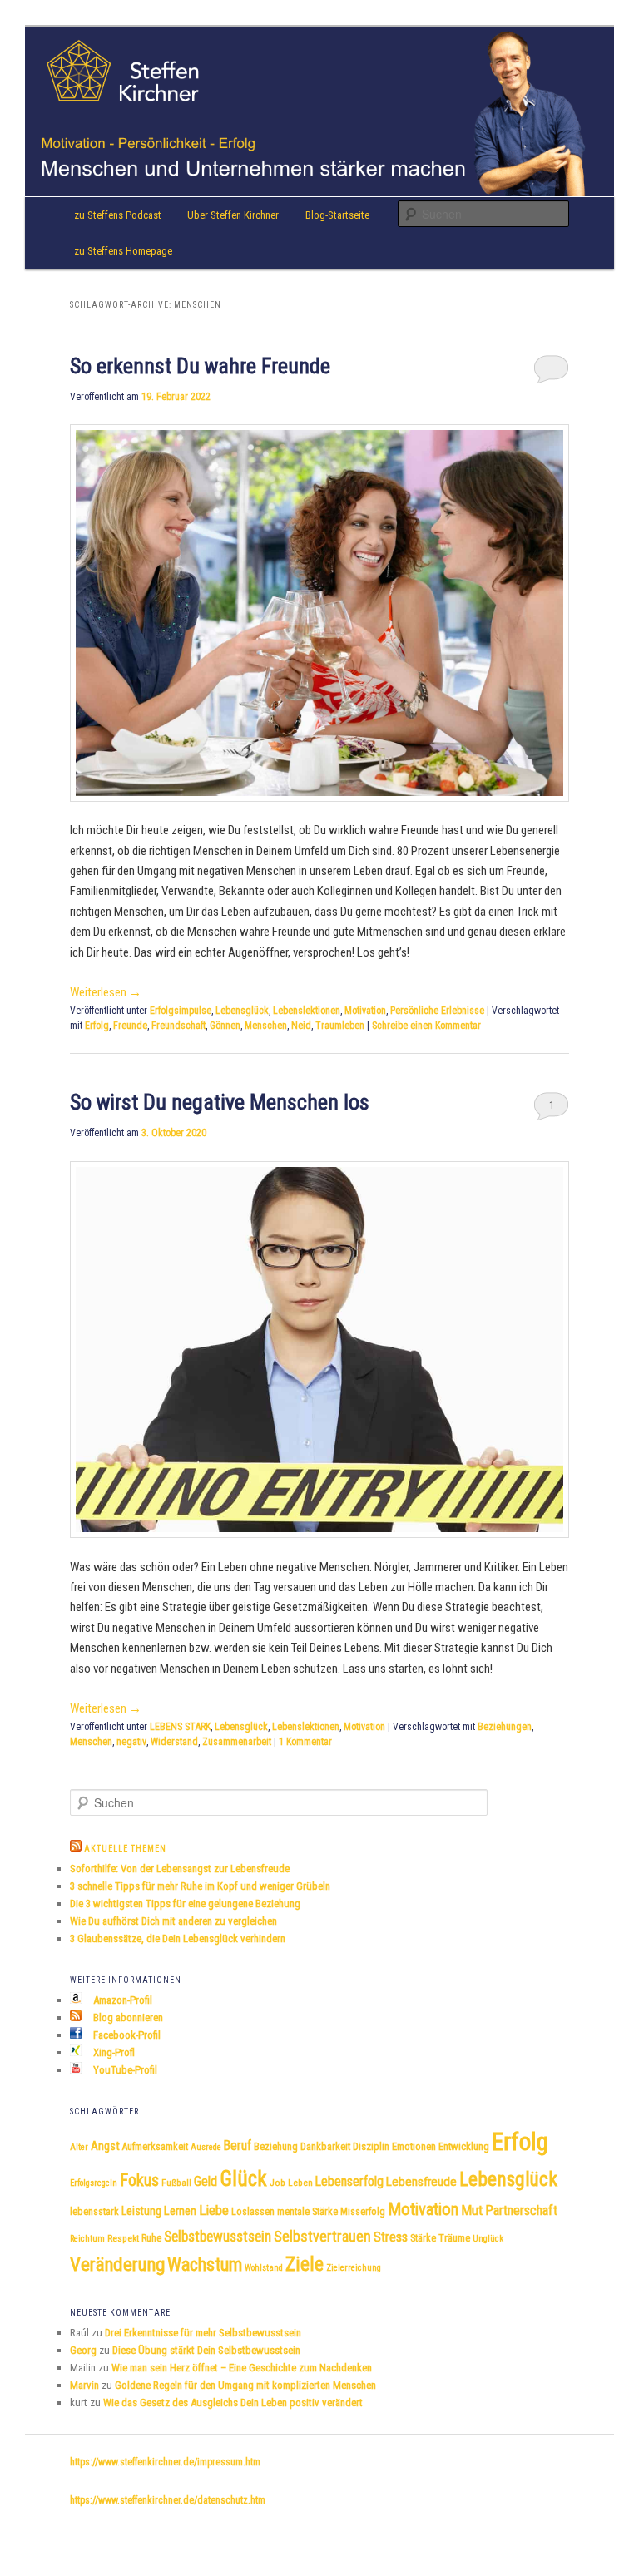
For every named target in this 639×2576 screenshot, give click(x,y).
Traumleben (340, 1026)
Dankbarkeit (325, 2146)
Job (277, 2183)
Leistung (141, 2211)
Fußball (176, 2183)
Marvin (84, 2385)
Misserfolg (363, 2212)
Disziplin (371, 2146)
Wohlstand (264, 2268)
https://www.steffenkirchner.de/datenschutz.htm (168, 2500)
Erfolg (97, 1026)
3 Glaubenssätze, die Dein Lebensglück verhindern (178, 1938)
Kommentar (305, 1742)
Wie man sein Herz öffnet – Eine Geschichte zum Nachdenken (242, 2368)
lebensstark (94, 2212)
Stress (391, 2237)
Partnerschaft (521, 2210)
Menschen (266, 1026)
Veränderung (117, 2265)
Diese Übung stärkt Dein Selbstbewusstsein (206, 2350)
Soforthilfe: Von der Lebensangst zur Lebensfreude (180, 1869)
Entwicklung (464, 2146)
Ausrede (206, 2147)
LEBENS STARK (180, 1727)
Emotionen (414, 2146)
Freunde (130, 1026)
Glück (243, 2179)
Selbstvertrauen (322, 2236)
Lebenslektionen (307, 1011)
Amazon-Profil (121, 2000)
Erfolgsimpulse (181, 1011)
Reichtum (87, 2239)
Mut (472, 2210)
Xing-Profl (113, 2052)
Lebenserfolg (349, 2181)
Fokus (139, 2180)
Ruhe (151, 2238)
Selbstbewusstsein (218, 2237)
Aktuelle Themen (125, 1849)
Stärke (423, 2238)
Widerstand (174, 1742)
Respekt (123, 2238)
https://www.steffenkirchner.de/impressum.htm (165, 2462)
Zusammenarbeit (237, 1742)
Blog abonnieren (127, 2017)
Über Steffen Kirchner (233, 215)
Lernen (180, 2211)
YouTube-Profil (124, 2070)
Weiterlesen (106, 992)
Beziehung (276, 2147)
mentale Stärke (307, 2212)
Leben (300, 2183)
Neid (301, 1026)
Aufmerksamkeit (155, 2147)
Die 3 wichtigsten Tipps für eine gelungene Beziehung (185, 1904)
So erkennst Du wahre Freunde (200, 366)
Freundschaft (178, 1026)
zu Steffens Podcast (118, 215)
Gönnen (225, 1026)
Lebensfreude (421, 2182)
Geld (206, 2181)
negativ (131, 1742)
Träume (454, 2238)
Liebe (214, 2210)
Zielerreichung (354, 2268)
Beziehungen (505, 1727)
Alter (79, 2147)
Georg (83, 2350)
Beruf (238, 2146)
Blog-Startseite (337, 215)
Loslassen (253, 2212)
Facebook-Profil (126, 2035)
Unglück (488, 2239)
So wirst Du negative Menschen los (220, 1102)
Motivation (365, 1011)
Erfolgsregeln (94, 2183)
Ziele (305, 2264)
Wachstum (205, 2264)
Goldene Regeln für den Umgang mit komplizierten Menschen (245, 2385)
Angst (105, 2146)
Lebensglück (242, 1011)
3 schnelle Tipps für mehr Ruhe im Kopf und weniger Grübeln (200, 1886)
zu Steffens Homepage (123, 251)
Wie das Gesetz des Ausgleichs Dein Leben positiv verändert (233, 2403)
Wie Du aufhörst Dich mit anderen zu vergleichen (173, 1921)
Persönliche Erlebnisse (437, 1011)
